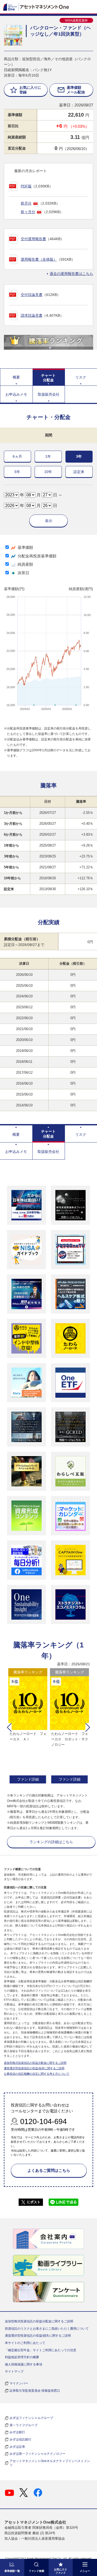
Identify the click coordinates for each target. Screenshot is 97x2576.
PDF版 (26, 186)
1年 (48, 456)
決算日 (23, 573)
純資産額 (25, 564)
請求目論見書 (32, 315)
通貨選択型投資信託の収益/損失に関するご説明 (34, 2068)
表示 (49, 521)
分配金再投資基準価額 (37, 556)
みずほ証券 (17, 2447)
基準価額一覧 (12, 2571)
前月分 (26, 203)
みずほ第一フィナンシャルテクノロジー (38, 2454)
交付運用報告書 (33, 239)
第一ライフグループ (24, 2425)
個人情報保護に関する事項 (24, 2364)
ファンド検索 (36, 2571)
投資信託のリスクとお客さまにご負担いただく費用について (47, 2329)
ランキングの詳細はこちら (51, 1842)
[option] (28, 1727)
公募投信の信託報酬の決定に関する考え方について (37, 2074)
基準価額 (25, 547)
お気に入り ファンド (61, 2571)
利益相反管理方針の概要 (22, 2357)
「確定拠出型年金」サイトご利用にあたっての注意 (41, 2350)
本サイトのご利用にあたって (25, 2343)
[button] (9, 1727)
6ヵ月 (17, 456)
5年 (17, 472)
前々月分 (28, 212)
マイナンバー (19, 2383)
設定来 (79, 472)
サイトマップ (14, 2371)
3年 (79, 456)
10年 (48, 472)
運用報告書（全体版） (39, 259)
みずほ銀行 (17, 2432)
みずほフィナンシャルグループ (31, 2418)
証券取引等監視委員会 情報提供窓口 (35, 2391)
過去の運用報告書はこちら (71, 274)
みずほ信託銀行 (20, 2439)
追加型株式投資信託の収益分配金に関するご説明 (35, 2063)
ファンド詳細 (28, 1779)
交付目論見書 (32, 295)
